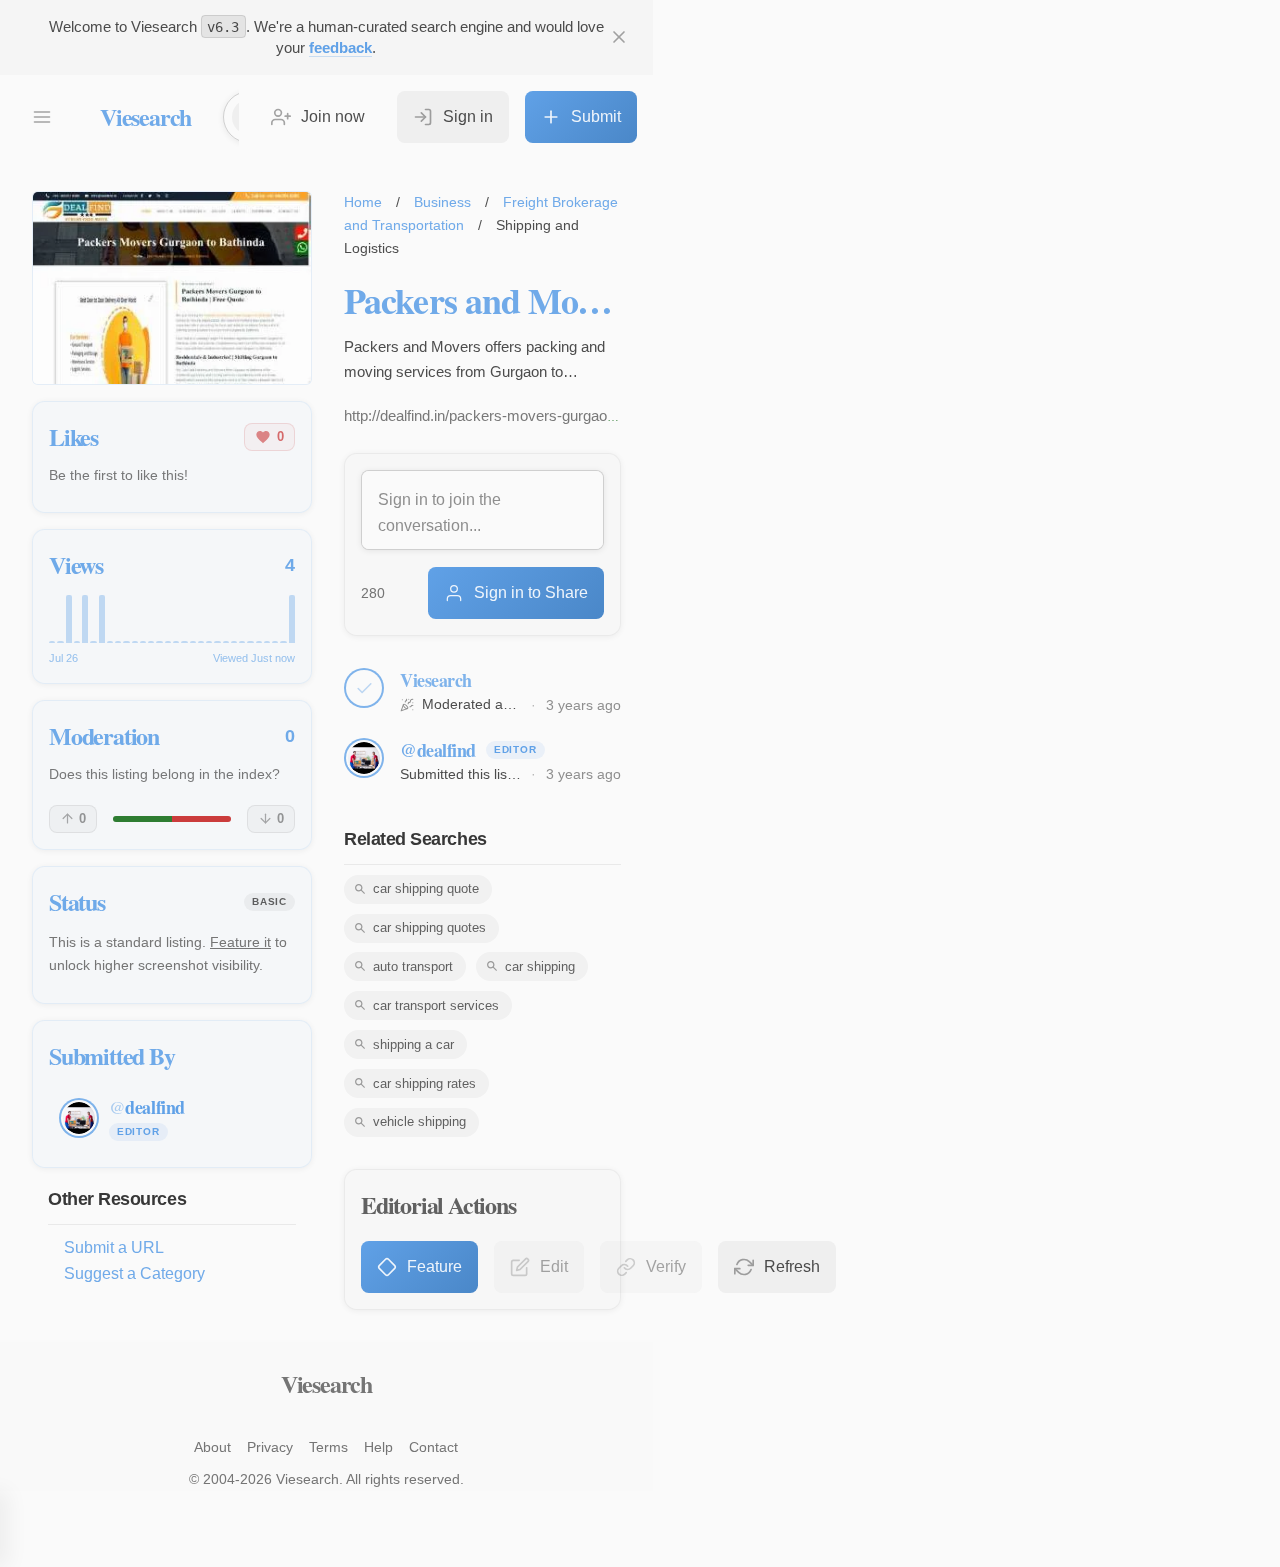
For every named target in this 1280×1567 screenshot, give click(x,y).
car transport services (436, 1005)
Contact (433, 1447)
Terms (328, 1447)
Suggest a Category (134, 1273)
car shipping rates (424, 1083)
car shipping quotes (429, 927)
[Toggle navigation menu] (42, 117)
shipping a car (413, 1044)
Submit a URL (114, 1247)
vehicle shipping (419, 1121)
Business (442, 202)
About (212, 1447)
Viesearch (145, 116)
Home (363, 202)
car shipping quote (426, 888)
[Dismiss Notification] (619, 37)
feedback (340, 47)
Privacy (270, 1447)
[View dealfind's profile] (364, 758)
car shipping (540, 966)
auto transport (413, 966)
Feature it (240, 942)
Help (378, 1447)
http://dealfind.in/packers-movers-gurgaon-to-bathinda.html (534, 415)
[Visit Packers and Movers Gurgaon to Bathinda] (172, 288)
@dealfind (438, 750)
